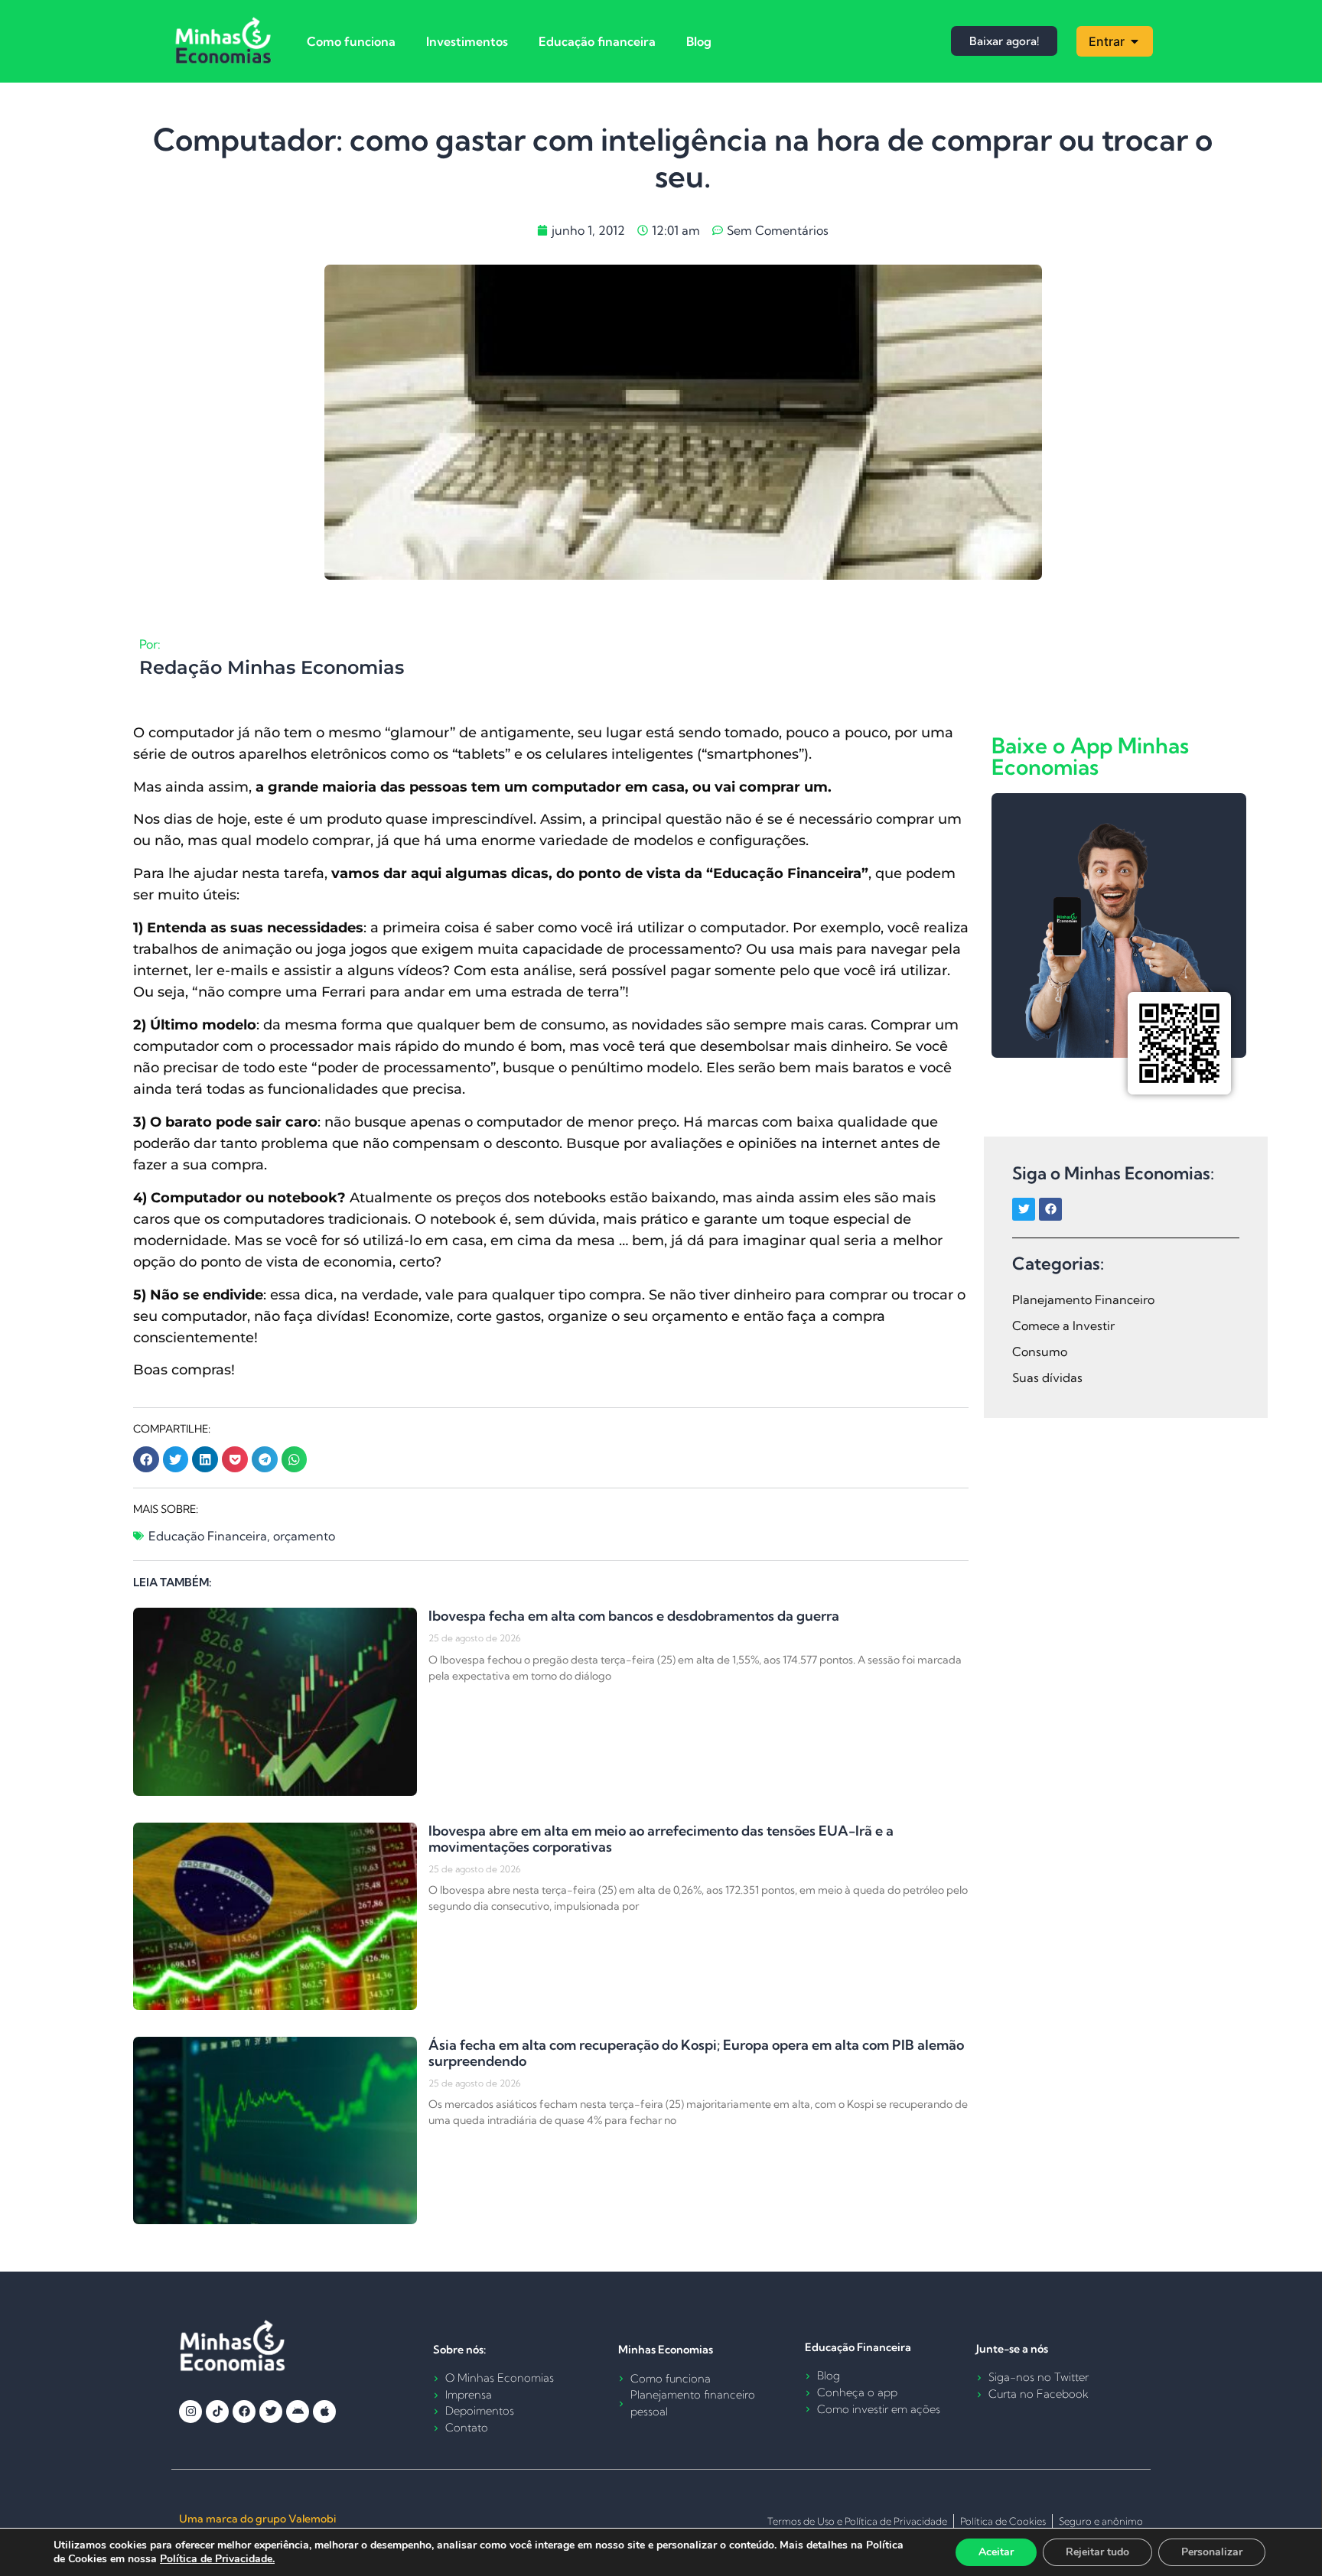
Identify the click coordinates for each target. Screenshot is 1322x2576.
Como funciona (351, 41)
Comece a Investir (1063, 1325)
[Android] (298, 2412)
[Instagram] (190, 2412)
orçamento (304, 1536)
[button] (146, 1459)
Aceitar (996, 2552)
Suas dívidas (1047, 1377)
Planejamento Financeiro (1083, 1299)
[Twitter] (1024, 1209)
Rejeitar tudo (1097, 2552)
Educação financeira (597, 41)
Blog (699, 41)
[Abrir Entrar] (1135, 41)
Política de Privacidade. (217, 2559)
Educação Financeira (208, 1536)
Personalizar (1212, 2552)
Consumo (1040, 1351)
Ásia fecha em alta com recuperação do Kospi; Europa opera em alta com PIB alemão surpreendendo (696, 2053)
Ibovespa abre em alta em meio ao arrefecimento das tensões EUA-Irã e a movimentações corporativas (661, 1839)
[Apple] (324, 2412)
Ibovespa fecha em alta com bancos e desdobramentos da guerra (634, 1616)
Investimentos (467, 41)
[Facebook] (1050, 1209)
